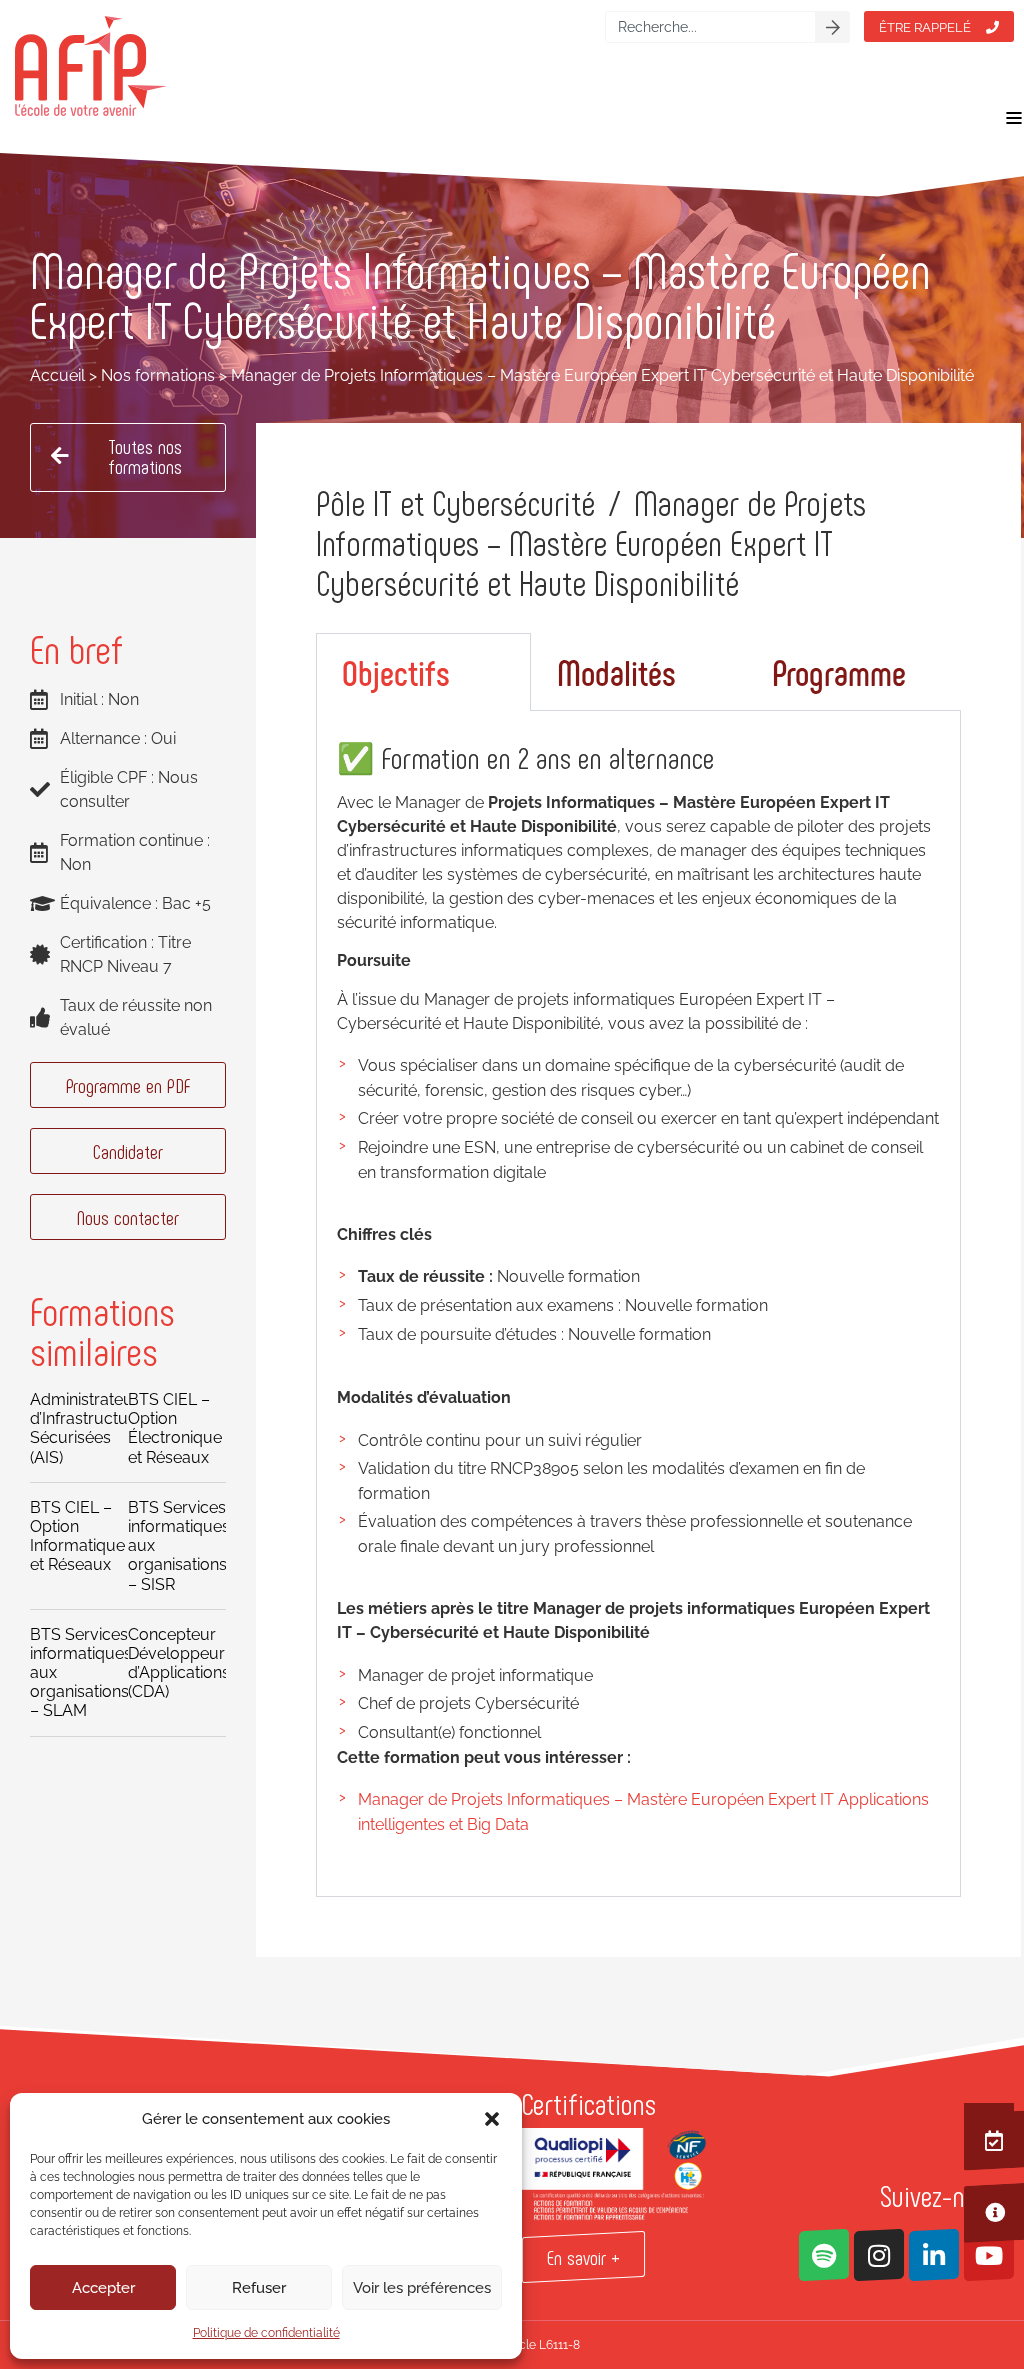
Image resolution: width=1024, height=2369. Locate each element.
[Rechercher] (833, 27)
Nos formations (158, 375)
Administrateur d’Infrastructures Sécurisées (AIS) (90, 1428)
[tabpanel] (638, 1304)
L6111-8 (559, 2345)
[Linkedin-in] (934, 2254)
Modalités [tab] (616, 671)
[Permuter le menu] (1014, 118)
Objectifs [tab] (396, 671)
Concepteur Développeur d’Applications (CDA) (179, 1663)
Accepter (103, 2288)
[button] (492, 2119)
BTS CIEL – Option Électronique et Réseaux (175, 1428)
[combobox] (710, 27)
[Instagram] (879, 2254)
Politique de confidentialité (266, 2333)
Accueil (57, 375)
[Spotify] (824, 2254)
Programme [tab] (839, 671)
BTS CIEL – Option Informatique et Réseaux (77, 1536)
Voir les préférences (422, 2288)
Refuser (259, 2288)
